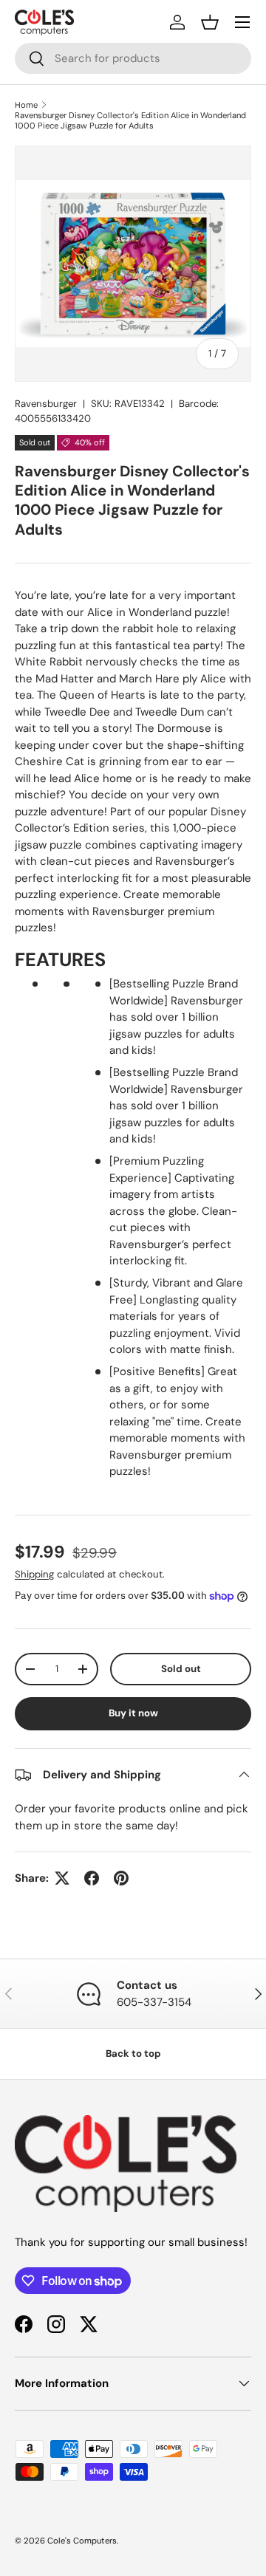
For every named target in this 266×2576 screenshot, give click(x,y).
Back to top (133, 2053)
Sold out (181, 1669)
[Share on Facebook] (92, 1878)
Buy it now (133, 1713)
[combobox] (133, 58)
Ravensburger (46, 404)
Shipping (34, 1574)
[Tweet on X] (62, 1878)
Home (26, 105)
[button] (210, 22)
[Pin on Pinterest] (121, 1878)
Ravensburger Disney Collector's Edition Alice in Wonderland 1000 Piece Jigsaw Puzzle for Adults (130, 120)
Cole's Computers (82, 2541)
